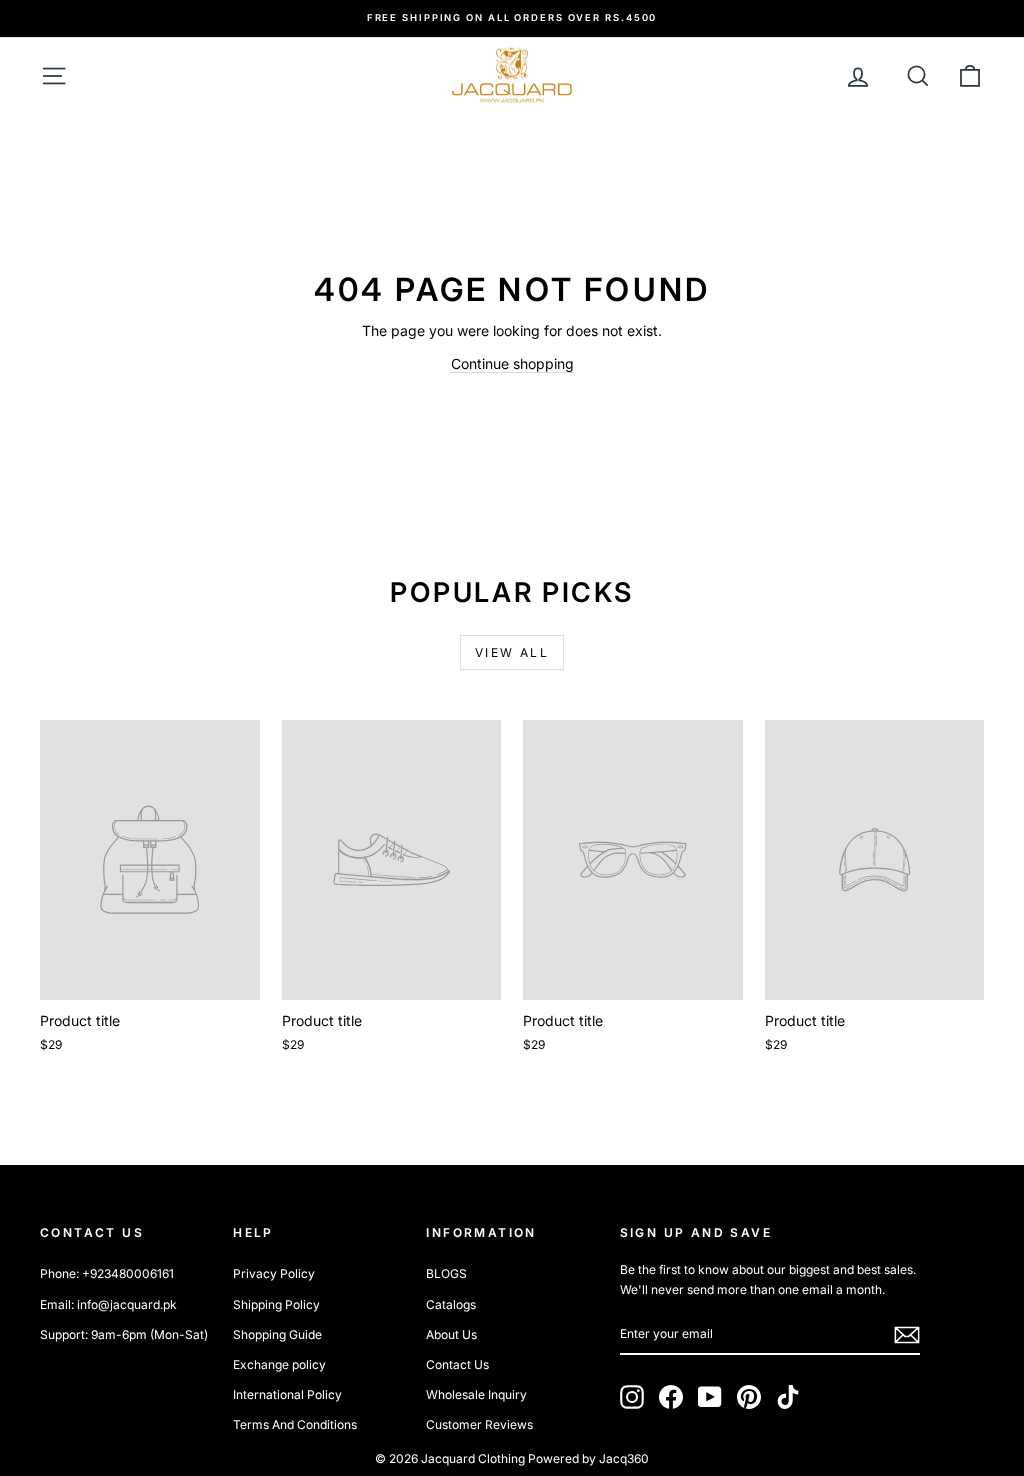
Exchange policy (279, 1364)
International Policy (287, 1394)
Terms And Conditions (295, 1424)
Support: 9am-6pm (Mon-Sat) (124, 1334)
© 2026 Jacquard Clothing (450, 1458)
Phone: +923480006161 (107, 1273)
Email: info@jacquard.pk (108, 1304)
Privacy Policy (274, 1273)
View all (512, 652)
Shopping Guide (277, 1334)
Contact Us (457, 1364)
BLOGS (446, 1273)
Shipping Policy (276, 1304)
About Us (451, 1334)
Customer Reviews (479, 1424)
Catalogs (451, 1304)
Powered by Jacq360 (588, 1458)
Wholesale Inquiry (476, 1394)
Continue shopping (512, 363)
